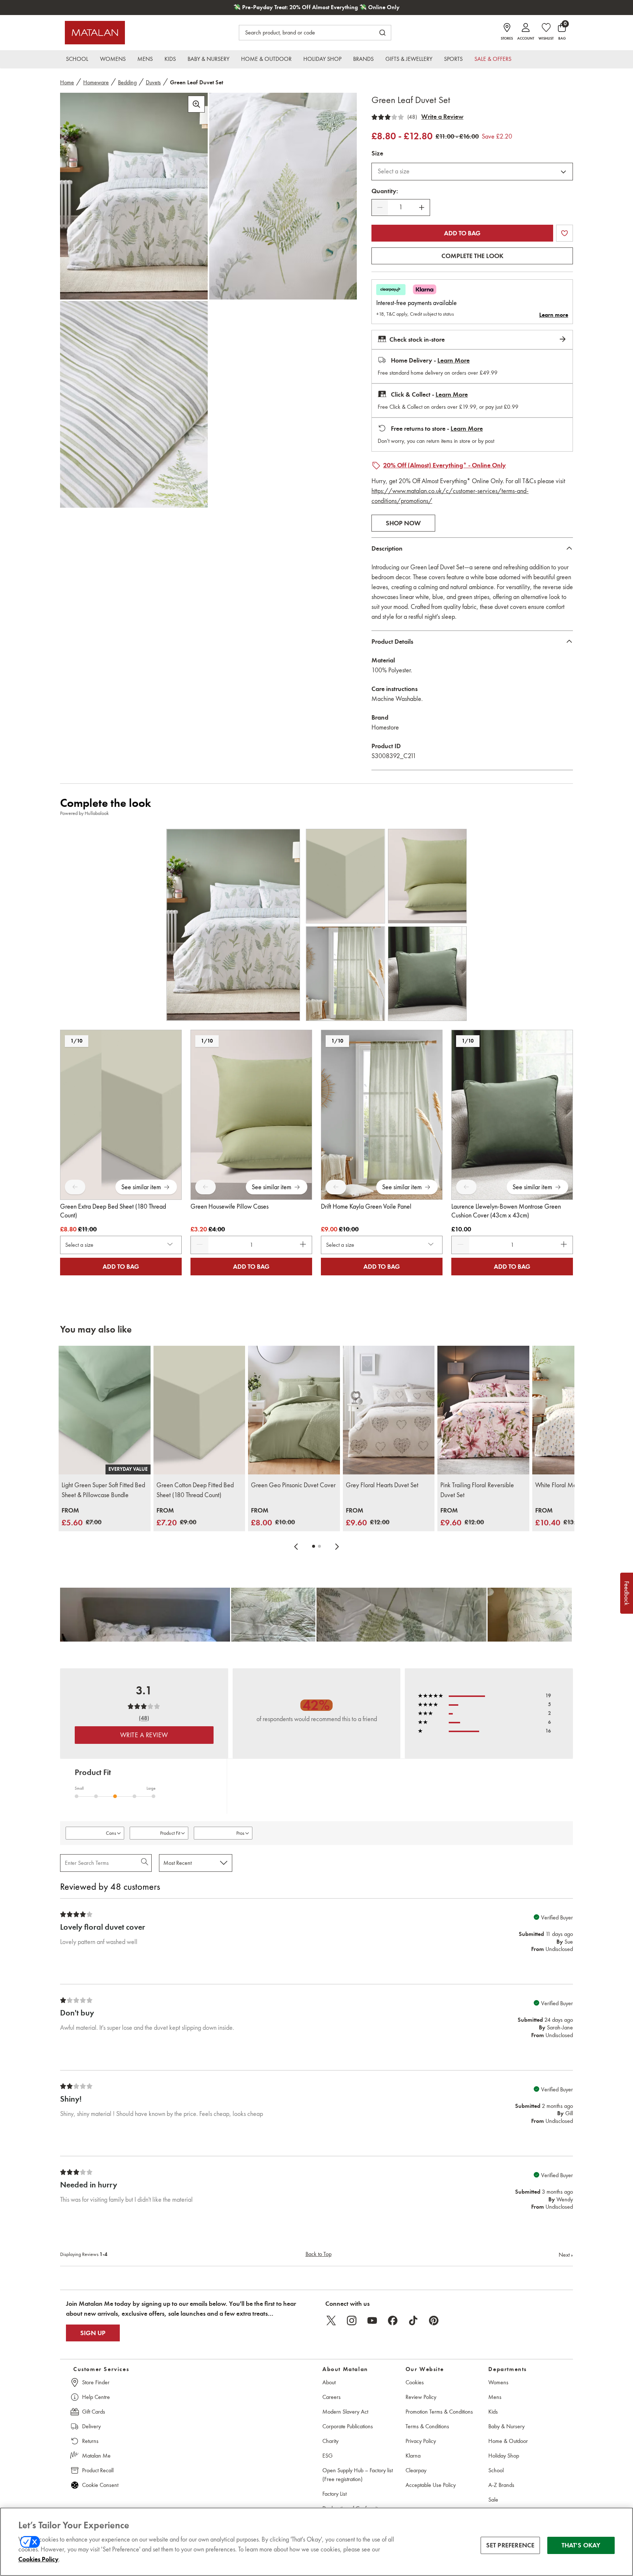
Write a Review (442, 117)
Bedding (127, 82)
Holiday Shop (504, 2456)
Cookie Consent (100, 2485)
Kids (493, 2412)
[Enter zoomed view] (196, 104)
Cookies (415, 2382)
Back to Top (319, 2254)
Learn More (454, 360)
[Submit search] (382, 33)
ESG (327, 2456)
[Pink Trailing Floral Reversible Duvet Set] (483, 1410)
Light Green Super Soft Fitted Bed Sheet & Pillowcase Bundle (103, 1490)
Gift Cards (94, 2412)
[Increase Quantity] (422, 207)
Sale (493, 2500)
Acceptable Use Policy (431, 2485)
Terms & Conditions (427, 2426)
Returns (90, 2441)
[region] (316, 2542)
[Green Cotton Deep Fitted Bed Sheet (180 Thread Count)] (199, 1410)
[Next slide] (337, 1546)
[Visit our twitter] (331, 2320)
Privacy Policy (421, 2441)
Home (67, 82)
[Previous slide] (296, 1546)
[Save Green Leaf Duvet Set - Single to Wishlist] (564, 233)
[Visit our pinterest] (434, 2320)
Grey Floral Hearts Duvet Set (382, 1485)
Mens (495, 2397)
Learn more (554, 315)
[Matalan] (95, 33)
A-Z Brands (501, 2485)
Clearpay (416, 2470)
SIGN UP (93, 2333)
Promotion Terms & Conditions (439, 2412)
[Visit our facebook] (393, 2320)
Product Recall (98, 2470)
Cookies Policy (38, 2559)
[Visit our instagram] (352, 2320)
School (496, 2470)
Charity (330, 2441)
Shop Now (403, 523)
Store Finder (96, 2382)
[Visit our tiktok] (413, 2320)
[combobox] (472, 172)
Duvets (153, 82)
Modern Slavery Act (345, 2412)
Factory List (334, 2494)
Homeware (96, 82)
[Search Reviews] (145, 1863)
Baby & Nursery (506, 2426)
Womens (498, 2382)
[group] (82, 1517)
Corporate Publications (348, 2426)
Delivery (91, 2426)
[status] (401, 207)
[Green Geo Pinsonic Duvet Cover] (294, 1410)
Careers (332, 2397)
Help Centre (96, 2397)
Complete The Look (472, 256)
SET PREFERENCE (510, 2545)
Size (377, 153)
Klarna (413, 2456)
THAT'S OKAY (581, 2545)
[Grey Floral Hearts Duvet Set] (389, 1410)
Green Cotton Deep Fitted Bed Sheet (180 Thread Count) (195, 1490)
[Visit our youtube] (372, 2320)
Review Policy (421, 2397)
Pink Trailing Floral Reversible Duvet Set (477, 1490)
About (329, 2382)
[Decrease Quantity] (380, 207)
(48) (412, 117)
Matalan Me (96, 2456)
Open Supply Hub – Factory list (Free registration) (358, 2475)
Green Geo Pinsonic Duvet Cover (293, 1485)
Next (566, 2255)
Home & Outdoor (508, 2441)
